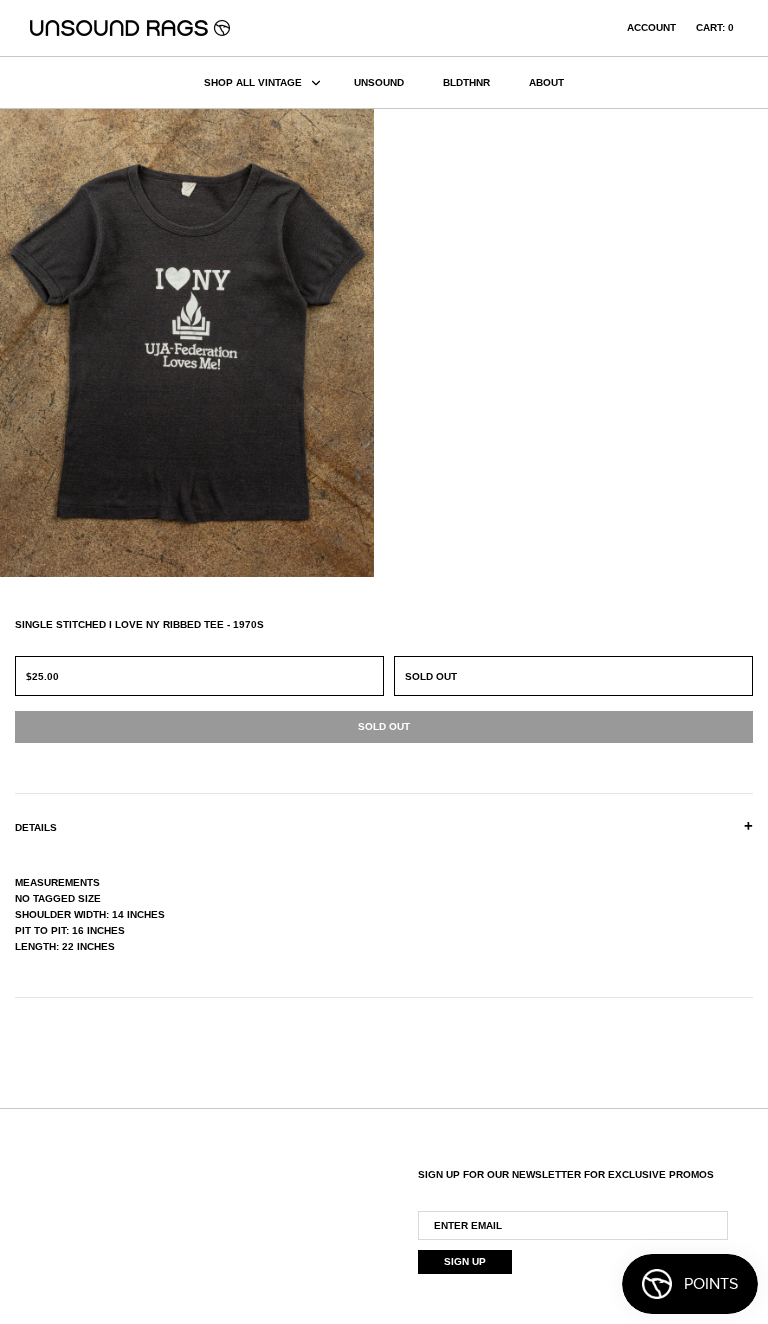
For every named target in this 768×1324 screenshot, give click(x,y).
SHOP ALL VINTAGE (253, 82)
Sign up (465, 1261)
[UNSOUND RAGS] (130, 28)
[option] (192, 343)
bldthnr (466, 82)
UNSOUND (379, 82)
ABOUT (546, 82)
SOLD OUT (431, 676)
